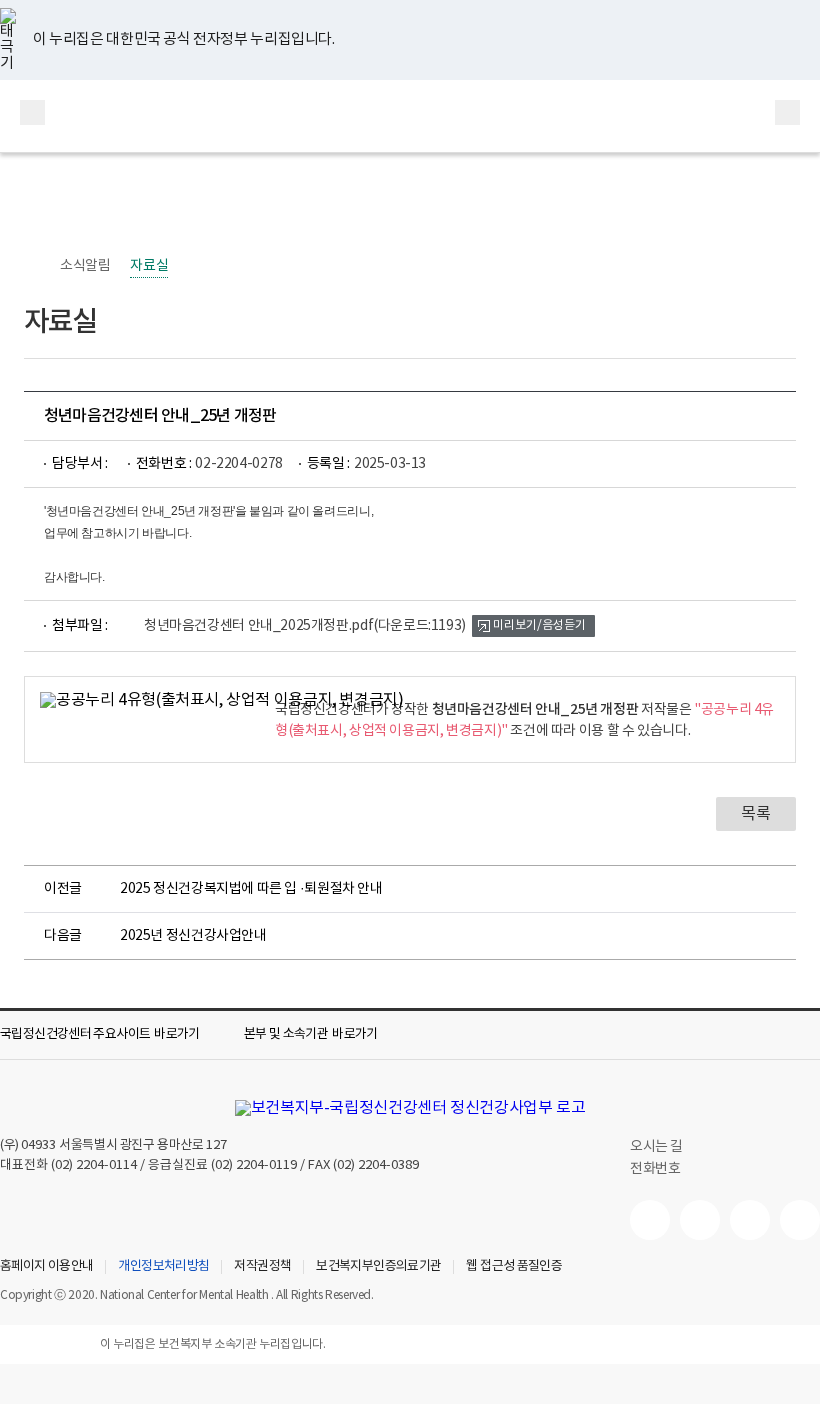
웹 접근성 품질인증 (514, 1267)
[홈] (34, 266)
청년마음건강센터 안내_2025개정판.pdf (305, 626)
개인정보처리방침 (163, 1267)
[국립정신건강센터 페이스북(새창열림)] (700, 1220)
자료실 (149, 266)
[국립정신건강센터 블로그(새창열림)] (800, 1220)
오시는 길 (658, 1147)
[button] (114, 1035)
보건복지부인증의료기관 (378, 1267)
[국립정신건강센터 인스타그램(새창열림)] (750, 1220)
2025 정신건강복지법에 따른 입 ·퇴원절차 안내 (251, 889)
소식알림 (85, 266)
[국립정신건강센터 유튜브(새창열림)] (650, 1220)
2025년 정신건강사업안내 (193, 936)
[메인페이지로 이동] (410, 116)
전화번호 (655, 1169)
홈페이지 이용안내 (46, 1267)
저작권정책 (262, 1267)
